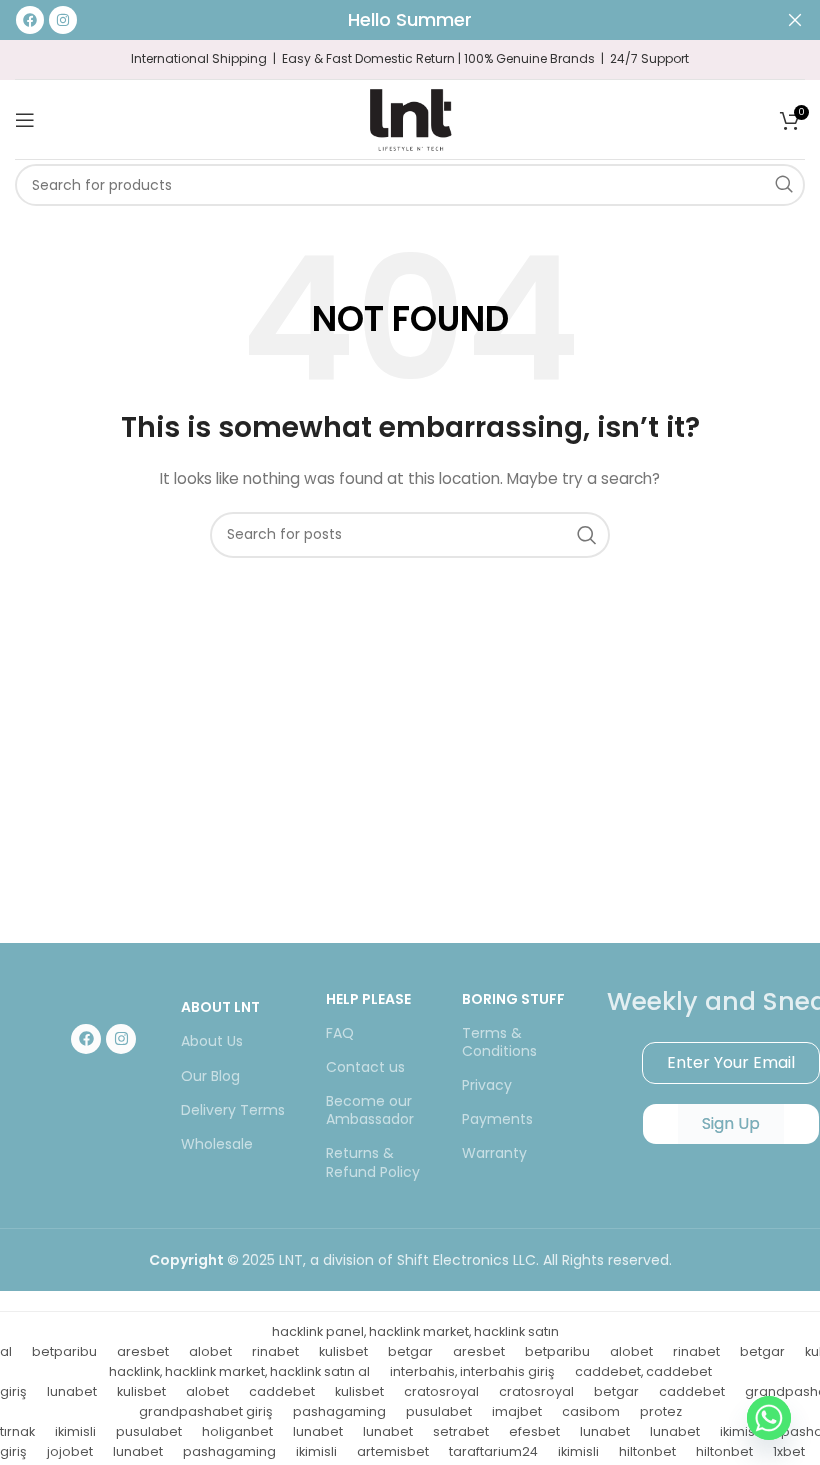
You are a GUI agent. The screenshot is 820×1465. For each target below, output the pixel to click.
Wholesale (217, 1144)
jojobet (70, 1451)
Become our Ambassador (370, 1110)
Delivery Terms (233, 1110)
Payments (497, 1119)
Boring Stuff (513, 999)
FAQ (340, 1033)
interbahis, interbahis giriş (472, 1371)
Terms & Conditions (499, 1042)
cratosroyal (441, 1391)
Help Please (368, 999)
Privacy (487, 1085)
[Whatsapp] (769, 1418)
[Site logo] (410, 118)
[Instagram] (121, 1039)
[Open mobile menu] (25, 120)
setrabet (461, 1431)
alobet (210, 1351)
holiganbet (237, 1431)
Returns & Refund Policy (373, 1162)
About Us (212, 1041)
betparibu (64, 1351)
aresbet (143, 1351)
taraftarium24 (493, 1451)
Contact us (365, 1067)
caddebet (282, 1391)
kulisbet (343, 1351)
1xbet (789, 1451)
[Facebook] (86, 1039)
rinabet (275, 1351)
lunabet (72, 1391)
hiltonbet (647, 1451)
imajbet (517, 1411)
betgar (410, 1351)
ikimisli (75, 1431)
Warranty (494, 1153)
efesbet (534, 1431)
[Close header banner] (795, 20)
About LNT (220, 1007)
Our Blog (210, 1076)
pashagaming (339, 1411)
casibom (591, 1411)
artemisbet (393, 1451)
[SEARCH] (784, 185)
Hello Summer (410, 19)
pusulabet (439, 1411)
